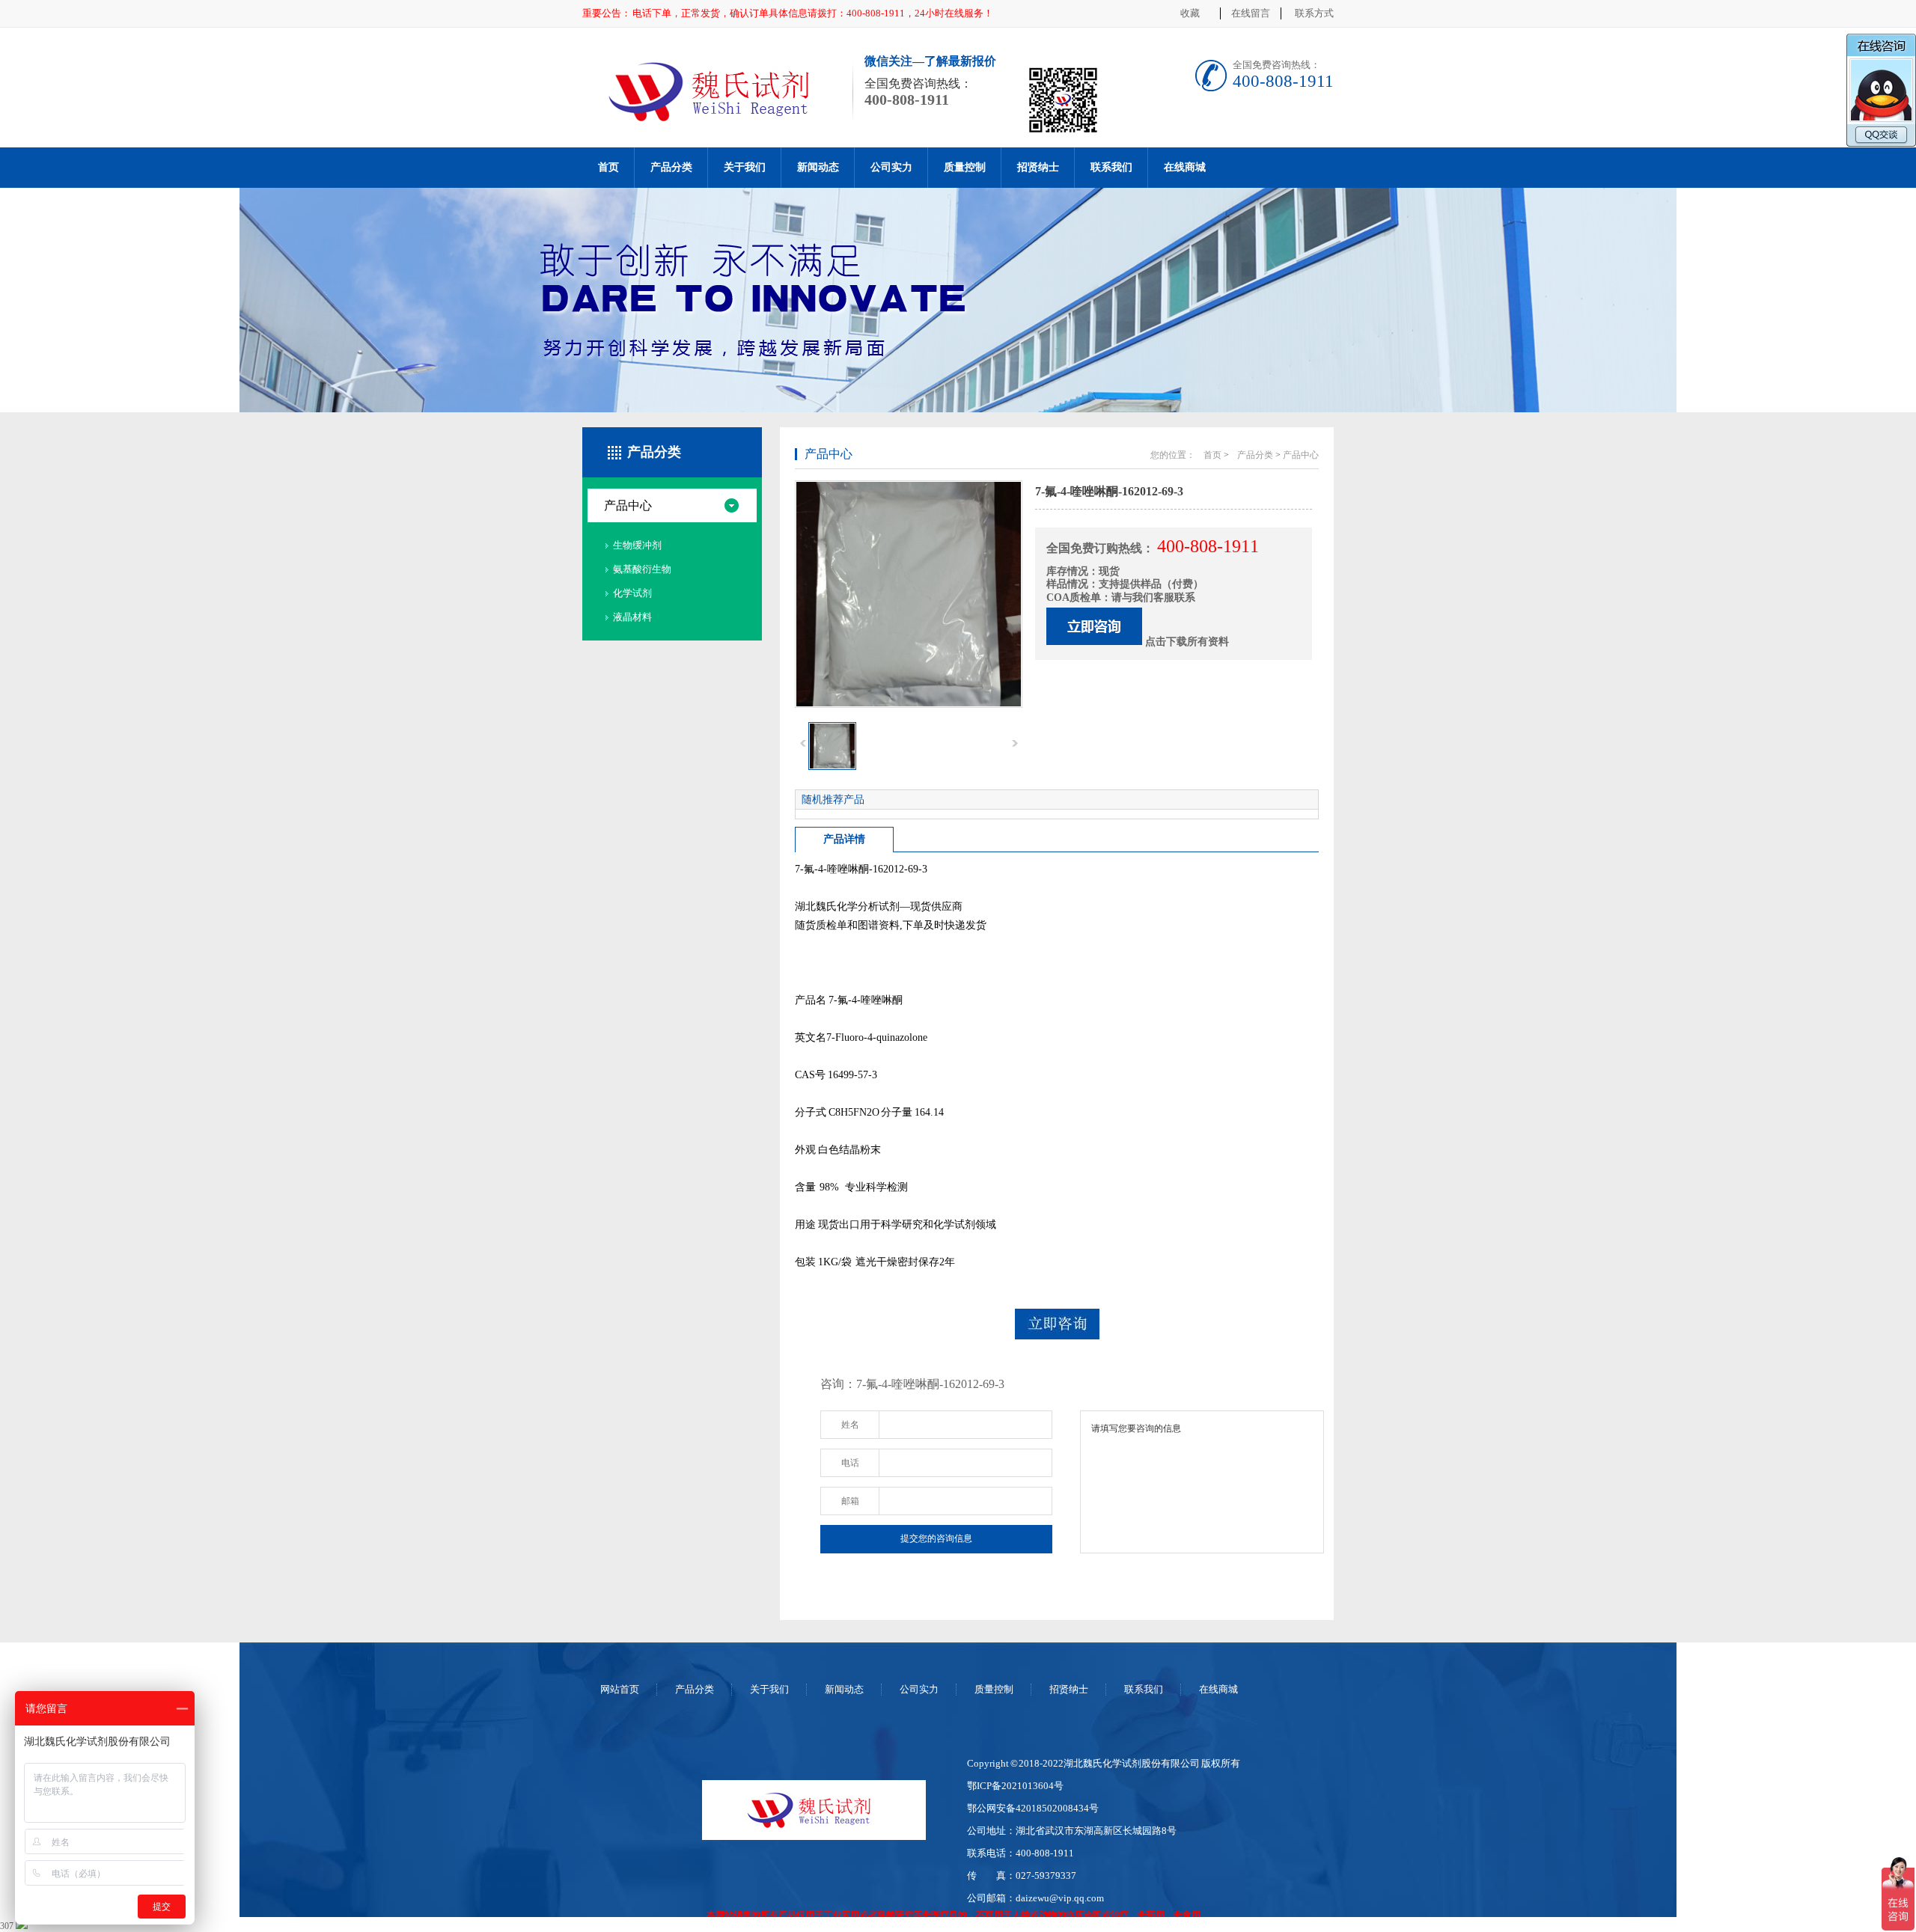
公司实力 (891, 167)
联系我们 (1111, 167)
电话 (850, 1463)
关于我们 (745, 167)
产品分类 (671, 167)
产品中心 (628, 505)
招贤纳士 (1038, 167)
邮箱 (850, 1501)
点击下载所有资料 (1187, 642)
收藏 (1190, 13)
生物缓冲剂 (637, 545)
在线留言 (1251, 13)
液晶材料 (632, 617)
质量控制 (965, 167)
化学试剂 (632, 593)
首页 (608, 167)
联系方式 (1314, 13)
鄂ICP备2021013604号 (1015, 1786)
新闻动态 (818, 167)
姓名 (850, 1425)
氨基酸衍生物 (642, 569)
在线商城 (1185, 167)
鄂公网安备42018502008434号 (1033, 1808)
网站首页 (620, 1689)
